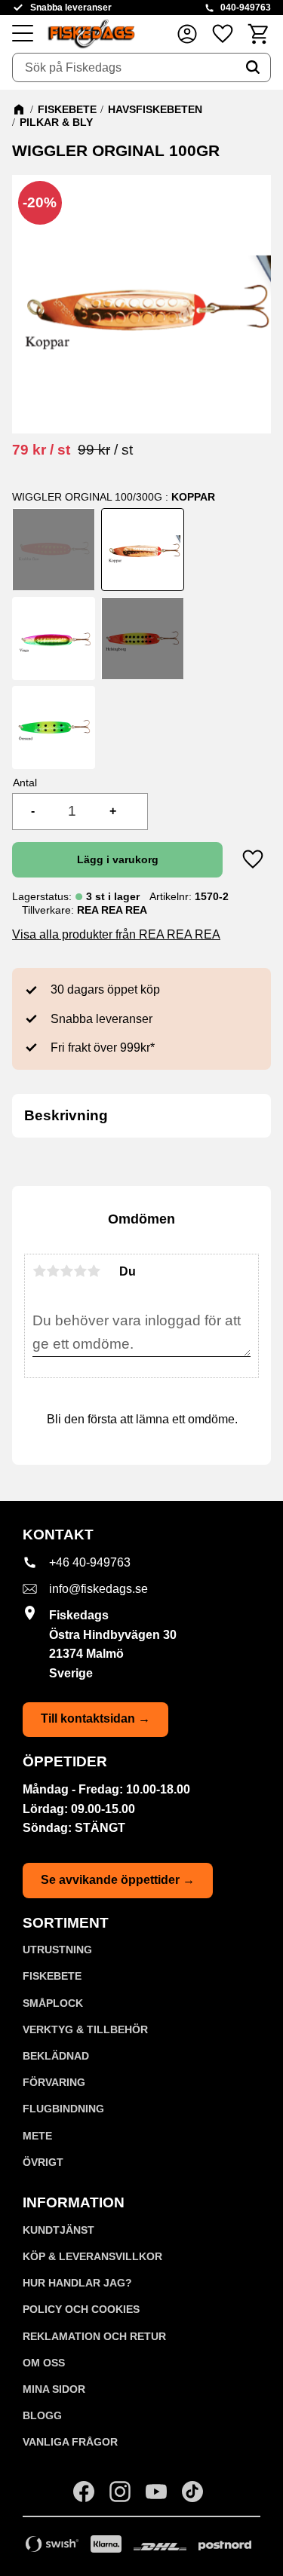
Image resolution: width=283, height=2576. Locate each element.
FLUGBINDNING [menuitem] (63, 2109)
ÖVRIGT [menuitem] (43, 2162)
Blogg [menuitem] (42, 2415)
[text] (41, 450)
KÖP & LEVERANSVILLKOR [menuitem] (92, 2256)
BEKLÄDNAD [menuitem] (56, 2056)
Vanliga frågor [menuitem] (70, 2442)
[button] (23, 34)
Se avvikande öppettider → (118, 1880)
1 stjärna (39, 1271)
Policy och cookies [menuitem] (81, 2309)
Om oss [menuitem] (44, 2363)
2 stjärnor (53, 1271)
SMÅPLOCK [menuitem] (53, 2003)
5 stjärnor (94, 1271)
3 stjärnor (66, 1271)
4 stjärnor (80, 1271)
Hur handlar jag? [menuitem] (77, 2283)
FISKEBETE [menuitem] (52, 1976)
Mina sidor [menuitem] (54, 2389)
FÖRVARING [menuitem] (54, 2082)
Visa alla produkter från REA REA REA (116, 934)
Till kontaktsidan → (95, 1718)
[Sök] (253, 68)
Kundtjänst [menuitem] (58, 2230)
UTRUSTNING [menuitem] (57, 1950)
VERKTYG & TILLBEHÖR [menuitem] (85, 2029)
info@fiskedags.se (98, 1589)
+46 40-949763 (90, 1562)
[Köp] (117, 859)
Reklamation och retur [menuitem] (94, 2336)
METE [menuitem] (37, 2136)
